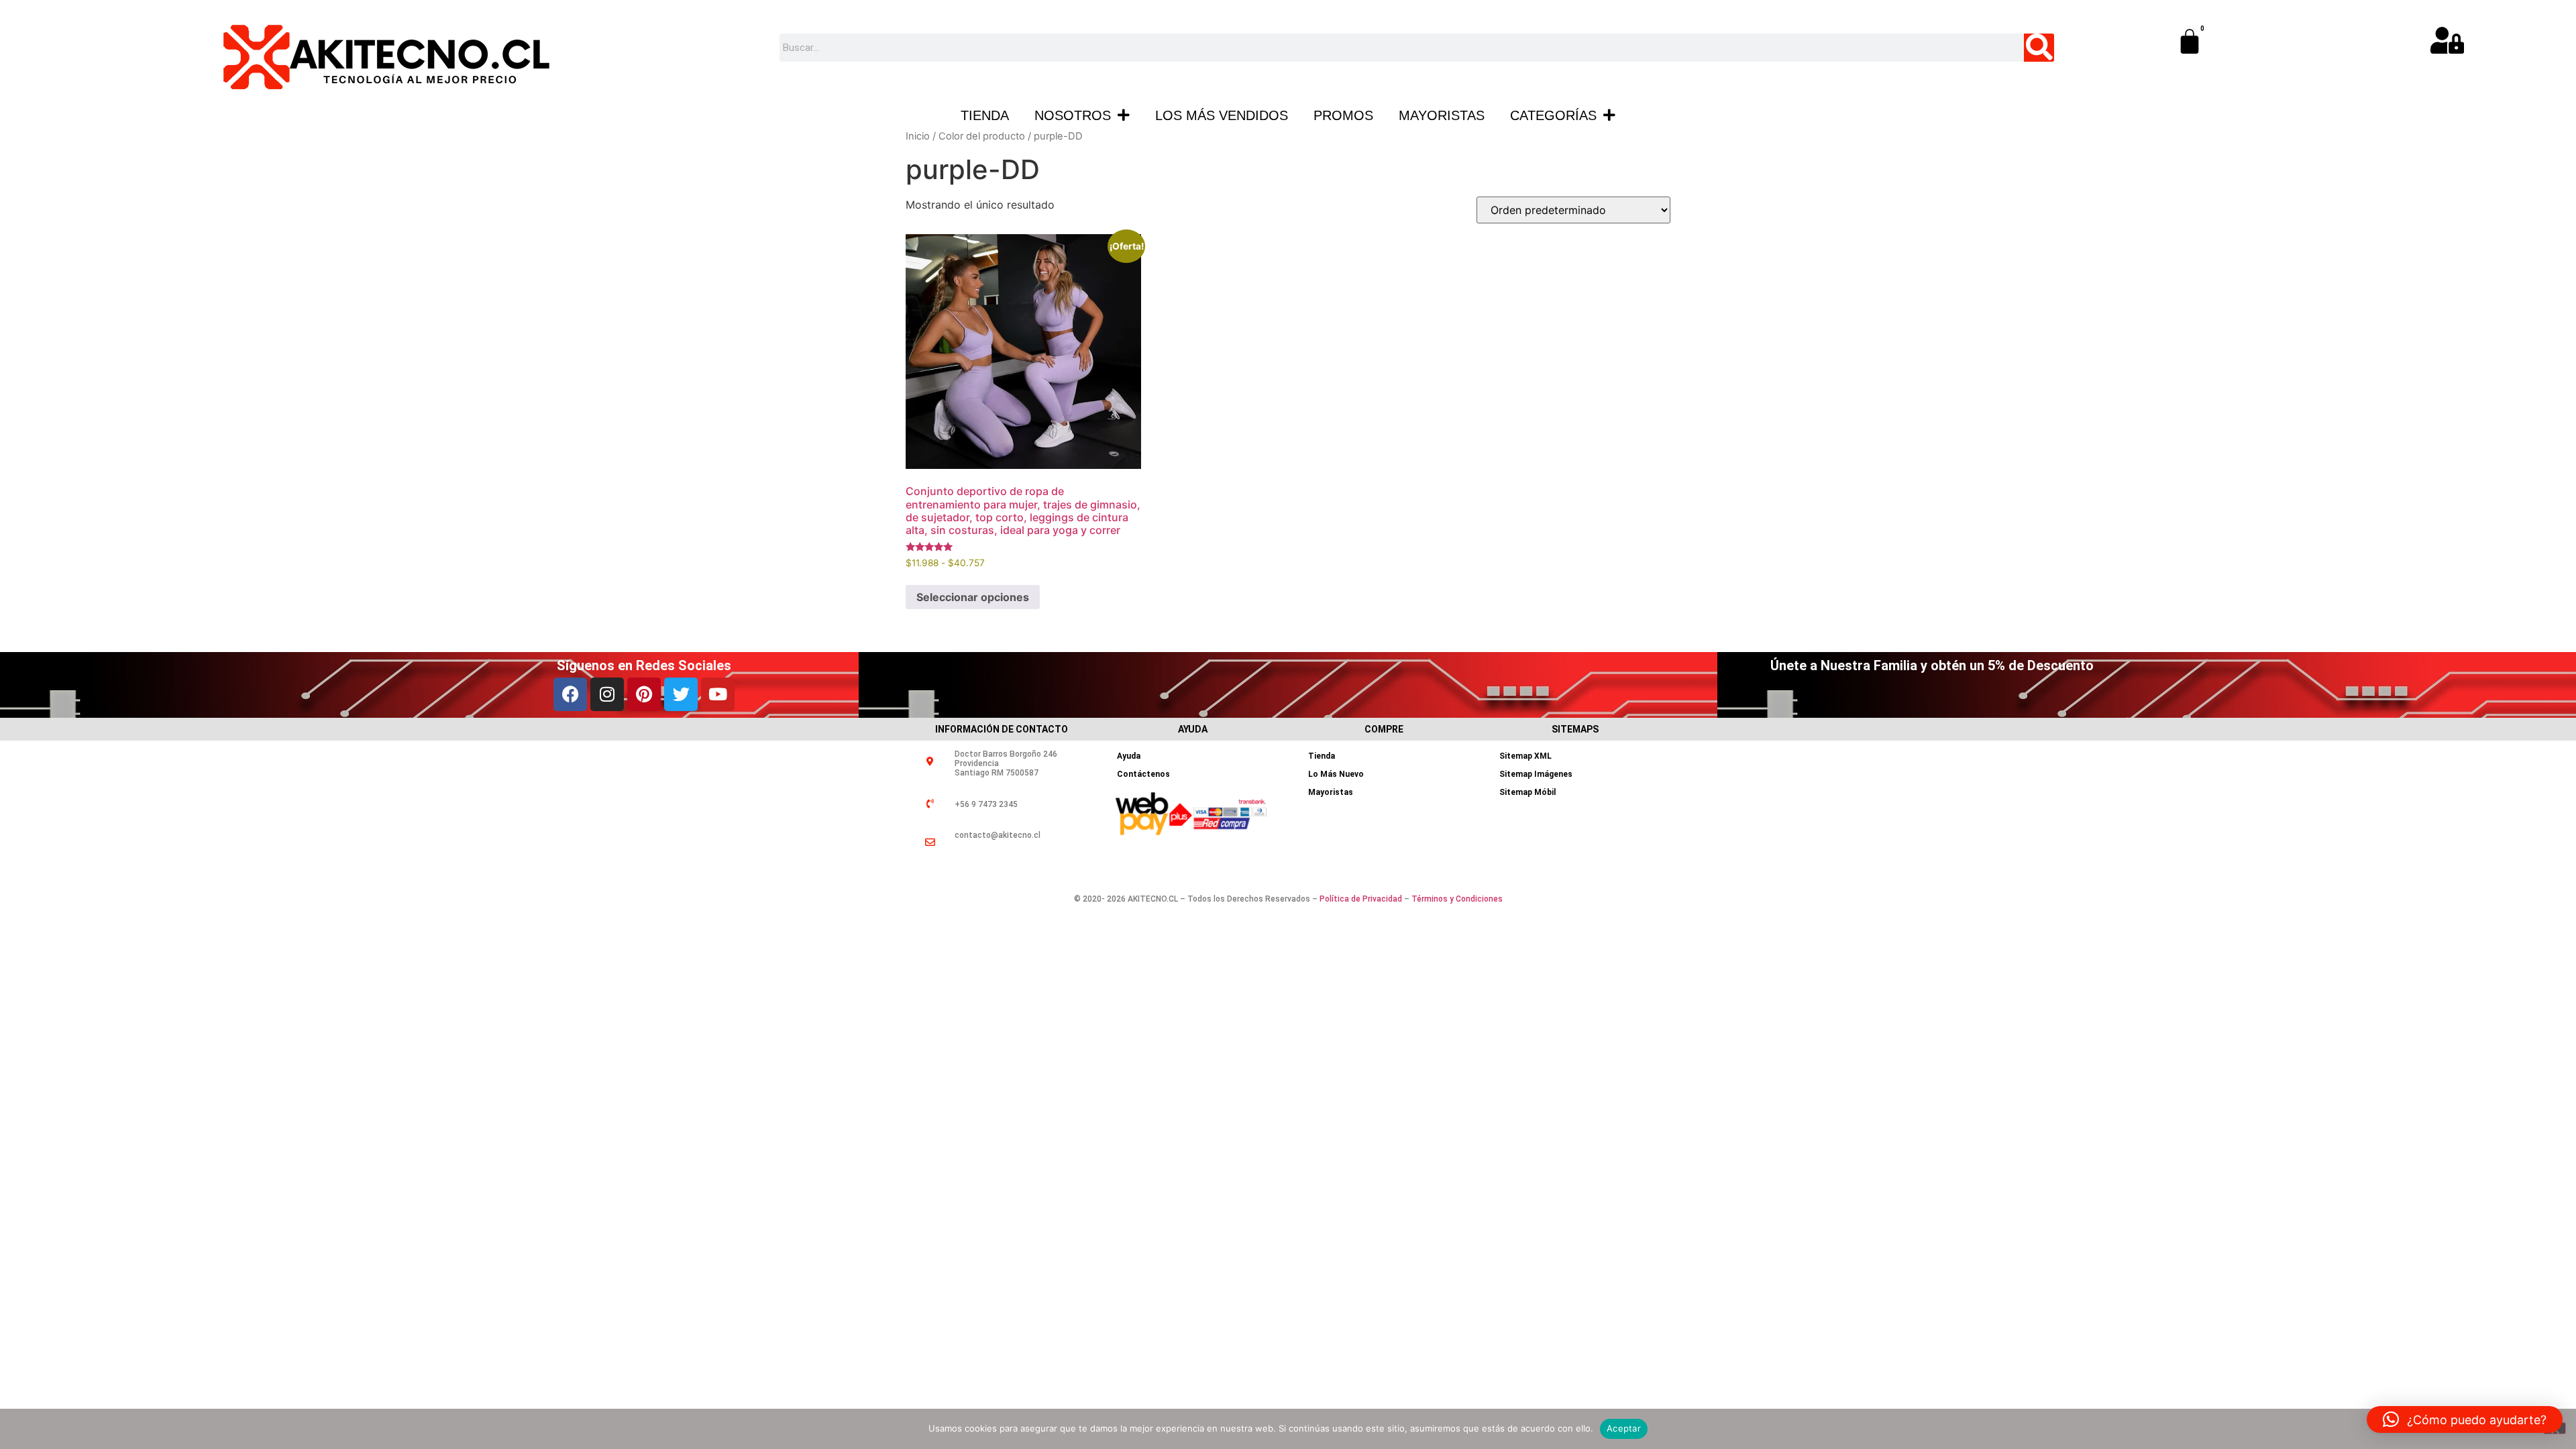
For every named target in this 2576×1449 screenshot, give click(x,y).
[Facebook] (570, 694)
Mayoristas (1442, 115)
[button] (2465, 1419)
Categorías (1553, 115)
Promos (1343, 115)
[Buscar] (2039, 48)
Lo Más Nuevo (1336, 774)
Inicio (918, 136)
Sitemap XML (1525, 756)
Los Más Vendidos (1222, 115)
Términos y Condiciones (1457, 899)
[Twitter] (681, 694)
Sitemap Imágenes (1536, 774)
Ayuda (1129, 756)
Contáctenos (1143, 774)
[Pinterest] (644, 694)
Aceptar (1624, 1428)
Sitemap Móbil (1527, 792)
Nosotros (1073, 115)
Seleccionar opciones (973, 597)
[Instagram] (607, 694)
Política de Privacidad (1361, 899)
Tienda (985, 115)
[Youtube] (718, 694)
